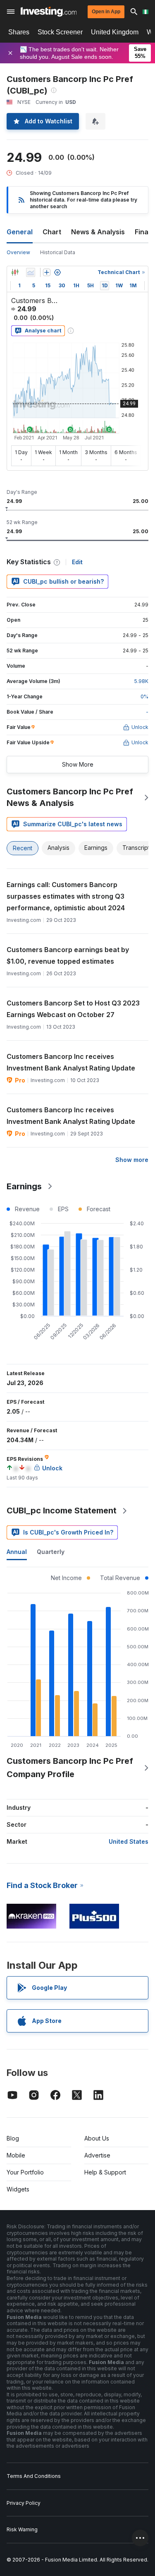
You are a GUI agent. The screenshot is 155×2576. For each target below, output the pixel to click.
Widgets (18, 2189)
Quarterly (51, 1552)
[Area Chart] (31, 272)
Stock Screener (60, 32)
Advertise (97, 2155)
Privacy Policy (24, 2503)
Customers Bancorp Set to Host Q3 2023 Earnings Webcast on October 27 (73, 1009)
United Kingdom (115, 32)
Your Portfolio (25, 2172)
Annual (17, 1552)
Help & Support (105, 2172)
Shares (19, 32)
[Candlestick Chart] (15, 272)
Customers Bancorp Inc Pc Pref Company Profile (70, 1768)
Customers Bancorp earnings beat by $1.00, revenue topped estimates (68, 955)
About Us (97, 2138)
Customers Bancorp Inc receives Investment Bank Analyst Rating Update (71, 1062)
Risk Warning (22, 2529)
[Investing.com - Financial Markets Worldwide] (49, 12)
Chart (52, 232)
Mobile (16, 2155)
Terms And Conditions (34, 2476)
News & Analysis (98, 232)
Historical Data (58, 252)
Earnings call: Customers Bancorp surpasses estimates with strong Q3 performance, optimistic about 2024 (66, 896)
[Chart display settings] (57, 272)
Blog (13, 2138)
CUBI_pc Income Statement (62, 1510)
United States (129, 1841)
